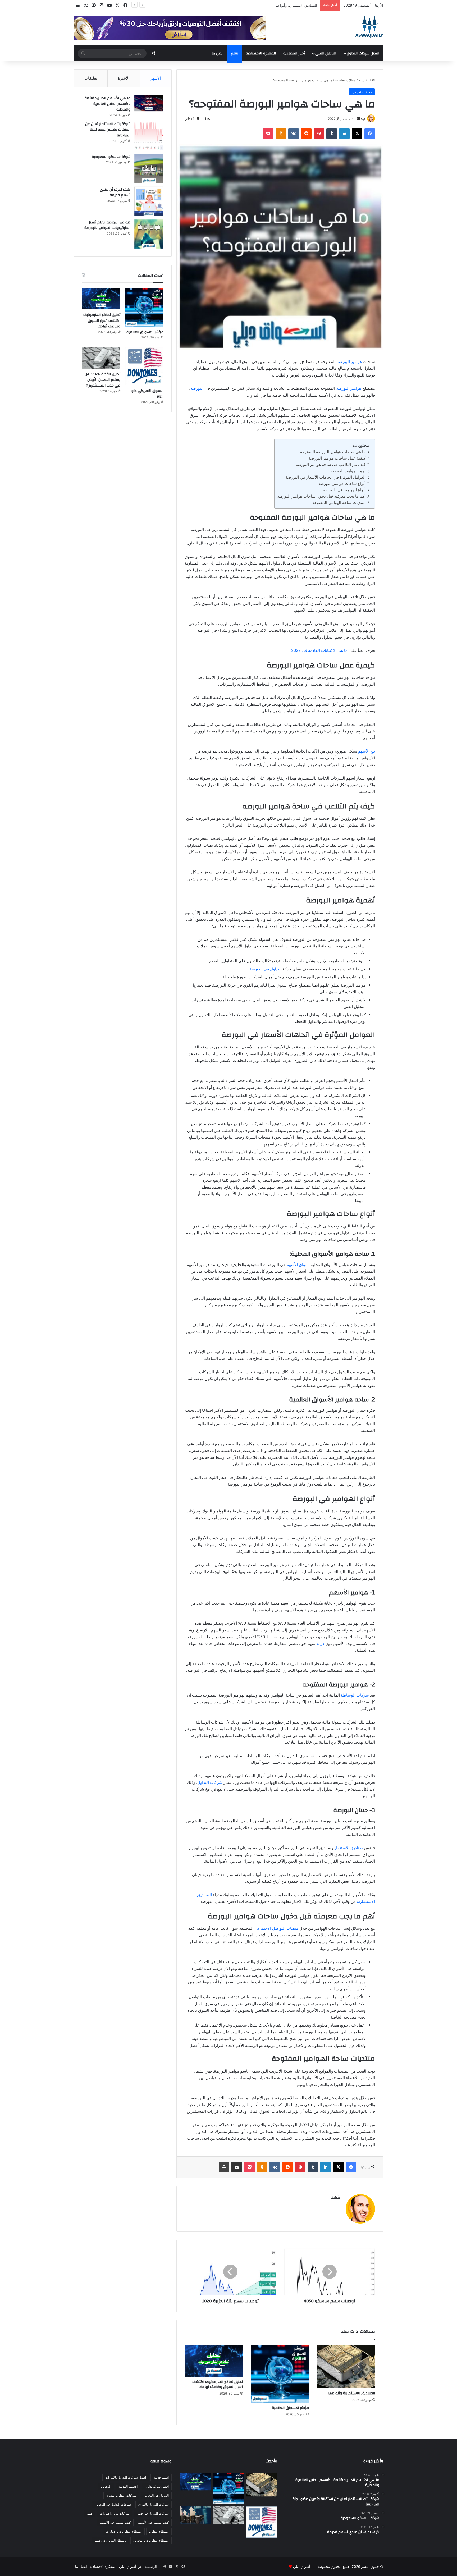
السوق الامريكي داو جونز (147, 394)
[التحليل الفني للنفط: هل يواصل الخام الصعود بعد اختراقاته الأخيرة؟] (195, 2515)
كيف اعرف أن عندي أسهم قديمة (115, 192)
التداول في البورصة (266, 969)
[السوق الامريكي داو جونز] (144, 366)
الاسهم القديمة (128, 2486)
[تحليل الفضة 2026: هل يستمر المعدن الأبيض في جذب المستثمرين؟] (101, 358)
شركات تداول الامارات (115, 2513)
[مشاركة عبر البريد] (237, 2167)
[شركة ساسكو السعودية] (149, 168)
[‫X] (357, 134)
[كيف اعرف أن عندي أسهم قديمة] (149, 201)
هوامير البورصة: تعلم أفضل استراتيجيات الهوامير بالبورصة (107, 225)
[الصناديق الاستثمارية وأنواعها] (346, 2366)
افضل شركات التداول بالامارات (126, 2478)
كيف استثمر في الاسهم (115, 2522)
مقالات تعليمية (345, 80)
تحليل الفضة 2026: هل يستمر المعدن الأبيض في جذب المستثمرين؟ (102, 380)
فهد (363, 119)
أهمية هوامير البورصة (348, 471)
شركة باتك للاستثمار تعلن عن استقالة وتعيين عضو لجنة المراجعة (108, 130)
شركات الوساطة (355, 1695)
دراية (320, 1644)
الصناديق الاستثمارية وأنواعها (352, 2393)
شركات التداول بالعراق (154, 2504)
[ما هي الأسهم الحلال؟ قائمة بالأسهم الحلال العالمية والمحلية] (149, 103)
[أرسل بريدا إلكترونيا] (358, 119)
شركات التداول (210, 1782)
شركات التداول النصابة (121, 2495)
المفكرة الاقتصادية (261, 53)
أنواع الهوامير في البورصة (344, 490)
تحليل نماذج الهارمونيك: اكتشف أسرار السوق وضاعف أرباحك (218, 2384)
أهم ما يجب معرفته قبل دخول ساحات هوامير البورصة (321, 496)
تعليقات (91, 78)
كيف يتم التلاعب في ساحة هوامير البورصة (331, 464)
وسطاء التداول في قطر (110, 2540)
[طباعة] (224, 2167)
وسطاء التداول (159, 2531)
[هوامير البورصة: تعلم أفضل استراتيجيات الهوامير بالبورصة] (149, 234)
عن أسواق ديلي (131, 2566)
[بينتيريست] (319, 134)
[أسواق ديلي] (369, 27)
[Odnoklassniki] (281, 134)
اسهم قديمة (161, 2478)
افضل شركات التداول (363, 53)
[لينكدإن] (344, 134)
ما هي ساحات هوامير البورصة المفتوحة (333, 452)
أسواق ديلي (302, 2566)
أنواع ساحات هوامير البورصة (342, 483)
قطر (90, 2513)
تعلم (235, 53)
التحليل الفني (326, 53)
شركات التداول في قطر (153, 2513)
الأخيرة (124, 78)
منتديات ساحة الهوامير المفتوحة (339, 503)
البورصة (197, 388)
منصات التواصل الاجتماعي (276, 1928)
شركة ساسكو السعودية (111, 157)
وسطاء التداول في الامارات (124, 2531)
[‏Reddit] (306, 134)
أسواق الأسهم (298, 1265)
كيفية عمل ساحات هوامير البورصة (337, 458)
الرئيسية (365, 80)
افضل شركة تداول (157, 2486)
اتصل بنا (218, 53)
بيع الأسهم (367, 751)
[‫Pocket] (268, 134)
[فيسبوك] (370, 134)
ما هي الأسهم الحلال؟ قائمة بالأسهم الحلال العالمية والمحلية (108, 104)
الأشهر (156, 78)
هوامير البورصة (349, 362)
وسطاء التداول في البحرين (151, 2540)
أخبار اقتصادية (294, 53)
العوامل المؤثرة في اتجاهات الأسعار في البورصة (326, 477)
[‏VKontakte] (294, 134)
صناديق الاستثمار (349, 1848)
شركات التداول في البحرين (113, 2504)
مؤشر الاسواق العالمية (301, 5)
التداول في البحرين (156, 2495)
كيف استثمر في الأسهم (153, 2522)
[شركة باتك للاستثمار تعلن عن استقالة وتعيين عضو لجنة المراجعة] (149, 136)
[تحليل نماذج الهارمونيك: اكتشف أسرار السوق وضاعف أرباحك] (214, 2361)
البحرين (106, 2486)
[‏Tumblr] (332, 134)
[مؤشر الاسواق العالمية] (280, 2374)
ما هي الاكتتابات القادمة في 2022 (319, 650)
